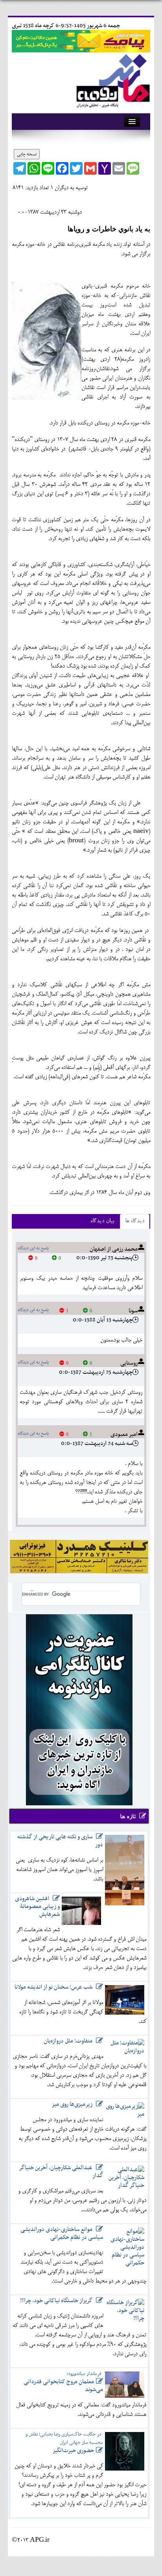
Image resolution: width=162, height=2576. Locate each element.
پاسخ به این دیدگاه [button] (33, 1248)
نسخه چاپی (27, 154)
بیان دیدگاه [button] (102, 1221)
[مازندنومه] (112, 79)
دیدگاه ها (135, 1221)
